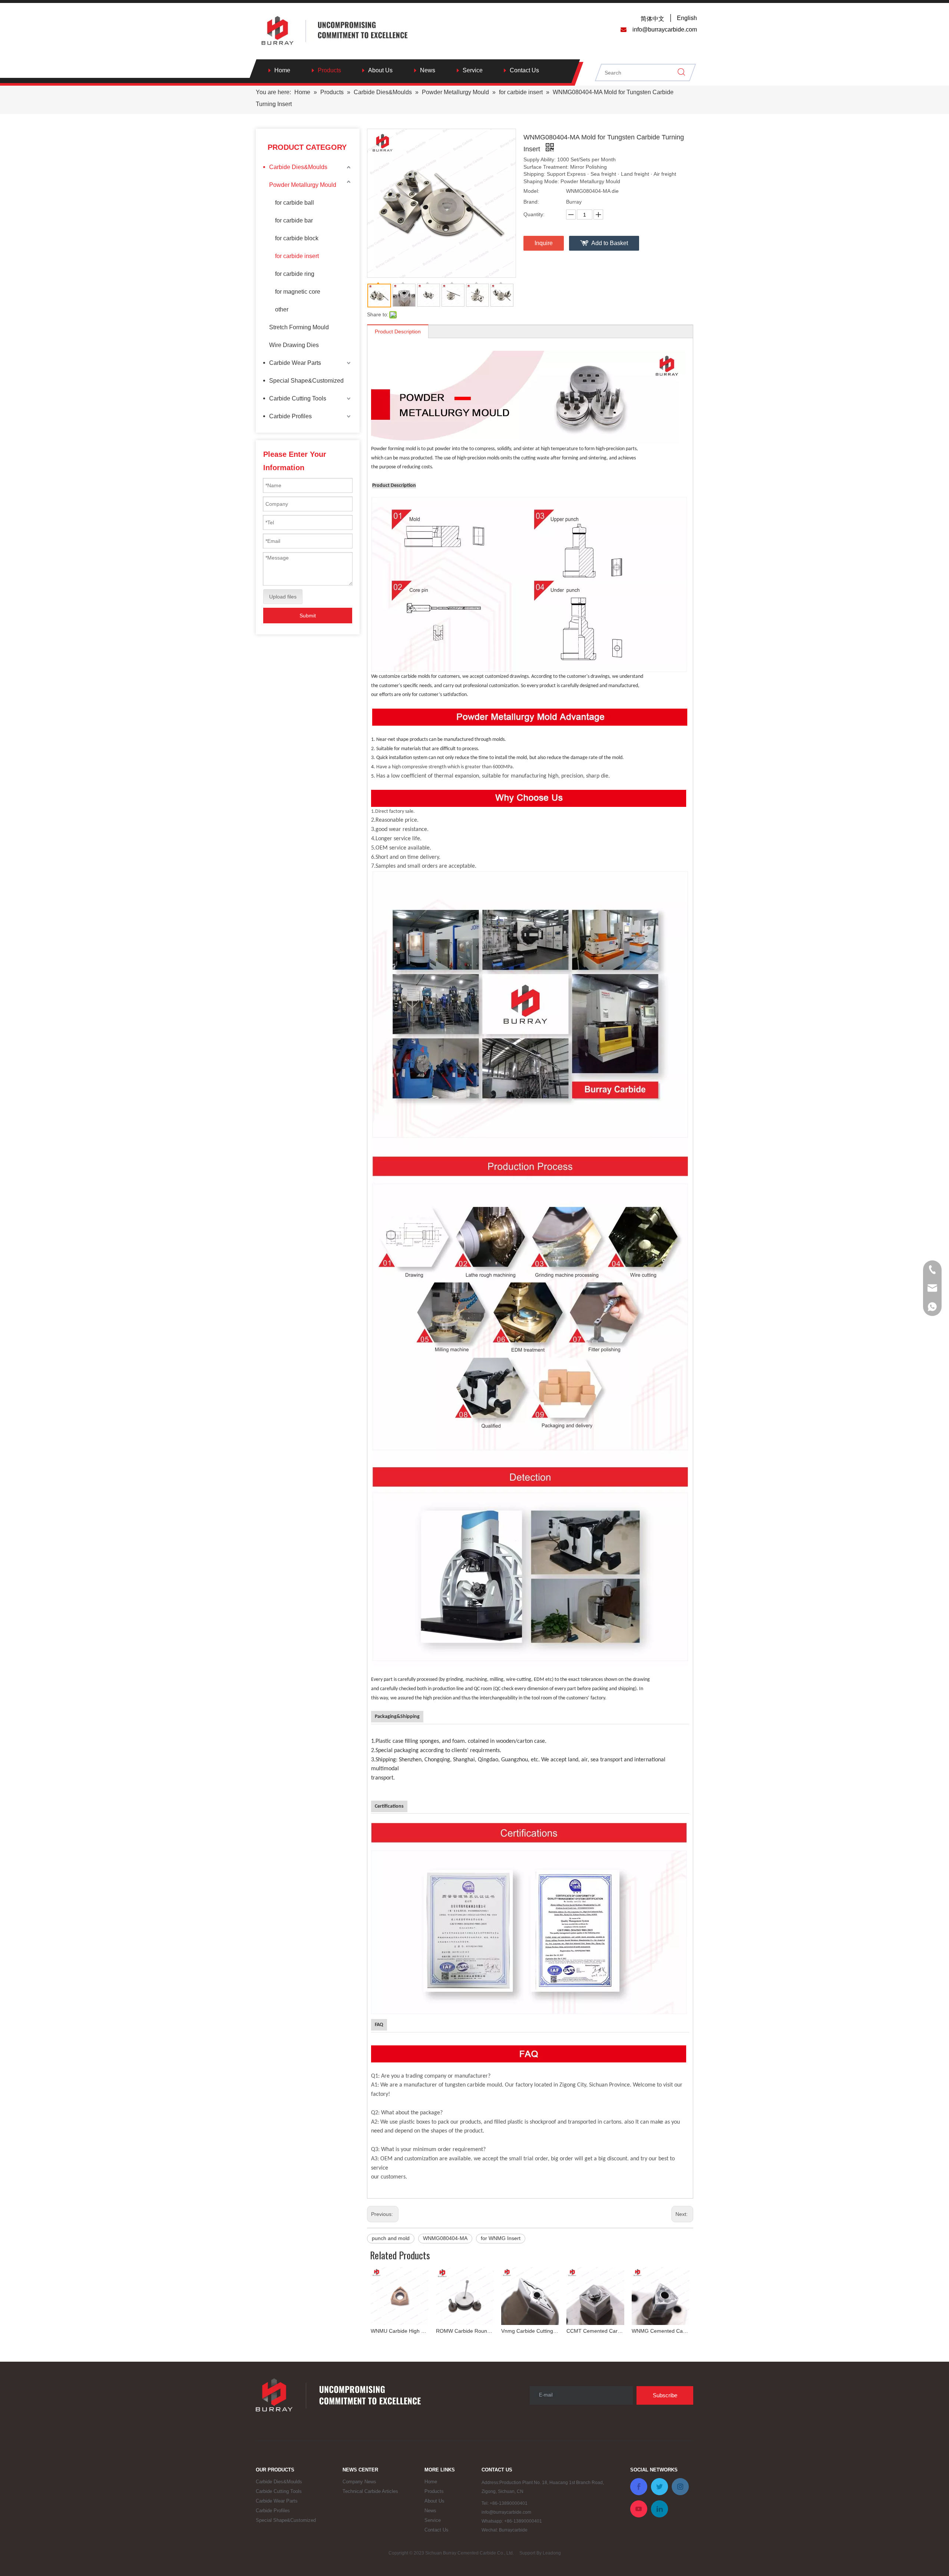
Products (329, 70)
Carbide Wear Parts (295, 363)
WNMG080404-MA (445, 2238)
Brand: (531, 202)
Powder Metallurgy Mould (303, 185)
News (428, 70)
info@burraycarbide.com (506, 2512)
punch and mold (391, 2238)
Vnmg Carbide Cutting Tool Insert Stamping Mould (530, 2331)
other (282, 309)
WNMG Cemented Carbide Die (661, 2331)
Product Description (398, 332)
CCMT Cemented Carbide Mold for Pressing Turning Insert (595, 2331)
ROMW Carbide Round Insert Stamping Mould (465, 2331)
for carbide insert (297, 256)
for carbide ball (295, 203)
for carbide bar (294, 220)
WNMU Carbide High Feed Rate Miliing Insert (400, 2331)
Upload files (283, 597)
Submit (308, 616)
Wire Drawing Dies (294, 345)
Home (282, 70)
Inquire (544, 243)
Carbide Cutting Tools (298, 398)
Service (473, 70)
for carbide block (297, 238)
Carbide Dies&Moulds (298, 167)
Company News (359, 2482)
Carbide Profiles (290, 416)
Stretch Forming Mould (299, 327)
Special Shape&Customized (306, 381)
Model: (531, 191)
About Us (380, 70)
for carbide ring (295, 274)
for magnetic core (298, 292)
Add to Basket (610, 243)
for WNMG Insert (501, 2238)
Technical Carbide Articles (370, 2491)
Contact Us (524, 70)
